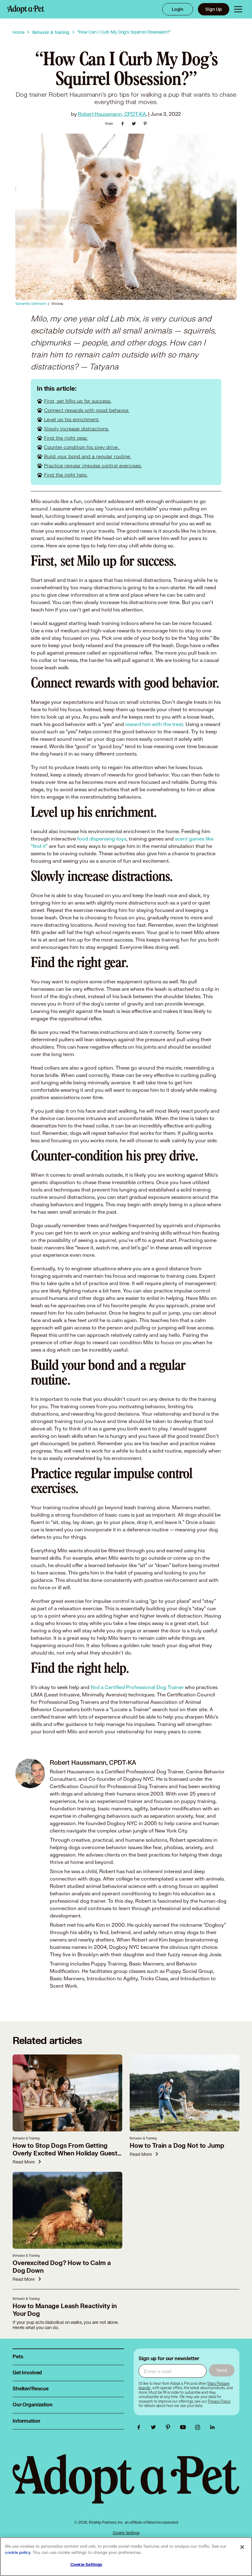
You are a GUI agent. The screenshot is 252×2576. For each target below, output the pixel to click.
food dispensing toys (102, 839)
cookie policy (18, 2553)
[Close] (242, 2547)
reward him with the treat (154, 724)
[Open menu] (238, 9)
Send (222, 2370)
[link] (219, 2401)
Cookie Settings (126, 2533)
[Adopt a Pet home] (26, 9)
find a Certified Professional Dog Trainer (138, 1687)
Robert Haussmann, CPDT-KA (112, 114)
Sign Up (214, 9)
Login (178, 9)
